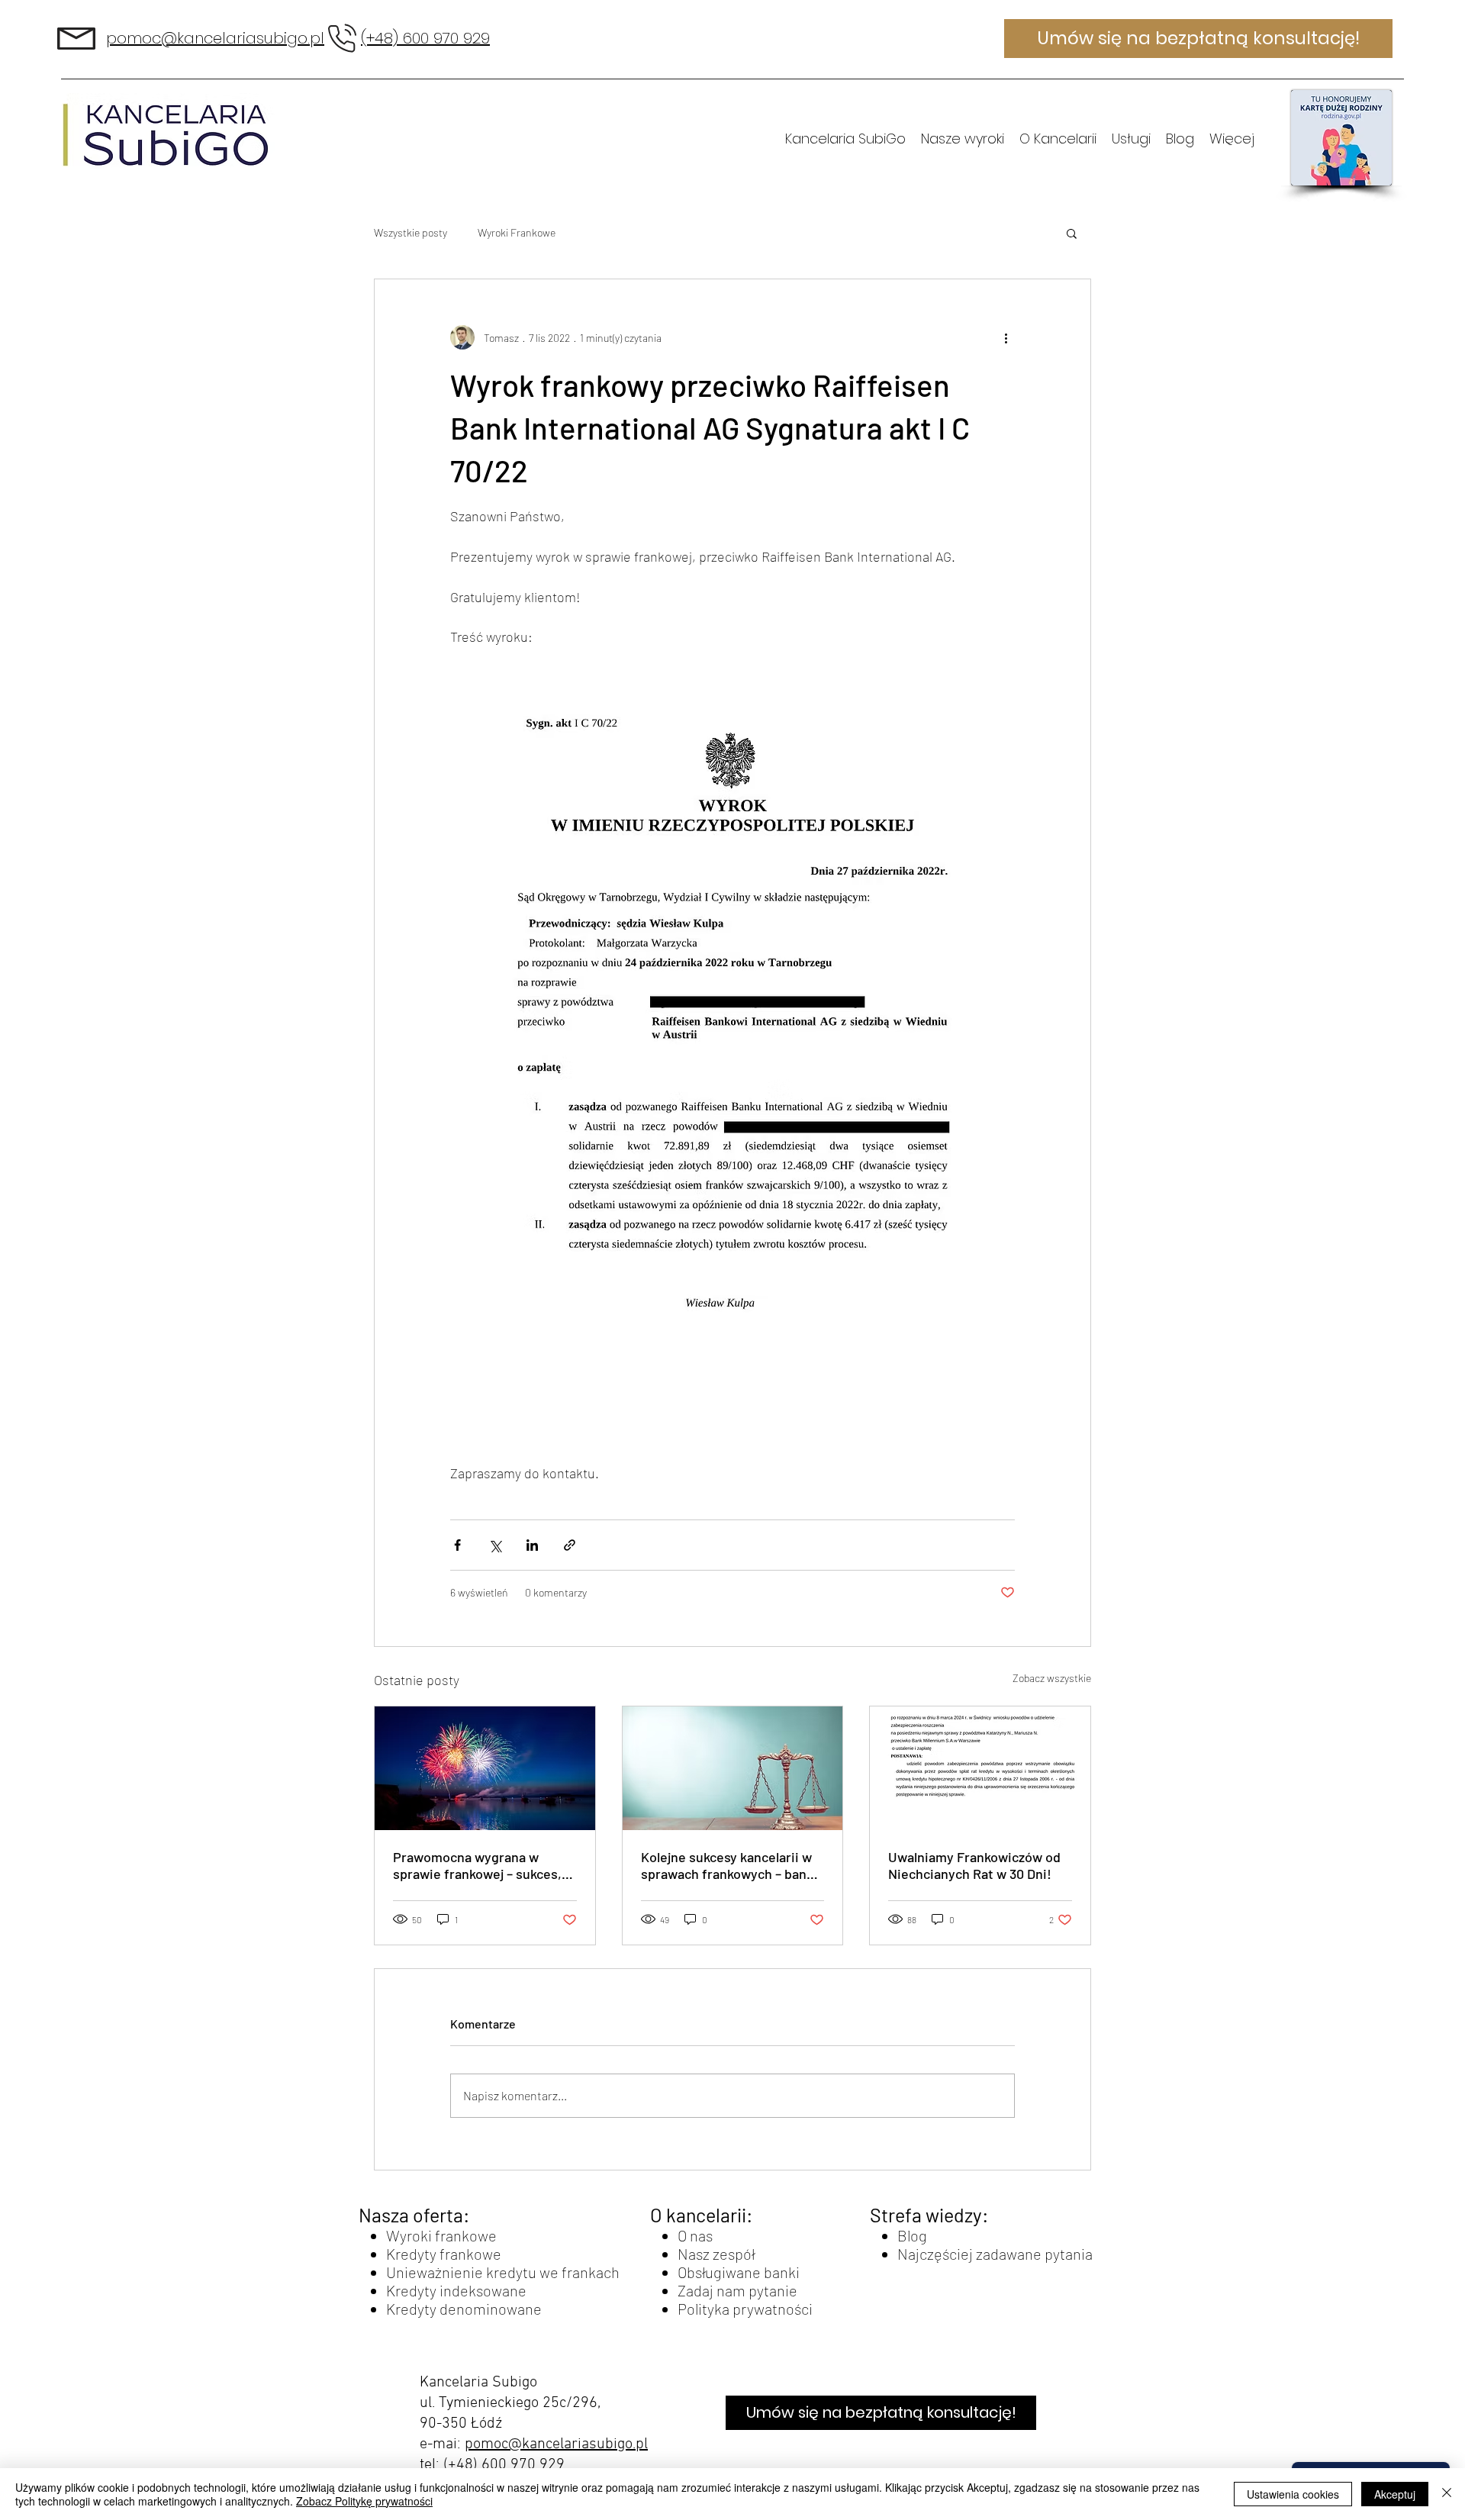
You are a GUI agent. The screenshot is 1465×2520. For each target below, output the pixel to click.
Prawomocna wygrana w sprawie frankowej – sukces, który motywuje (477, 1865)
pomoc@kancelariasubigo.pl (556, 2444)
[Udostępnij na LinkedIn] (532, 1545)
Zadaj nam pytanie (737, 2290)
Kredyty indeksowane (456, 2290)
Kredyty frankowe (444, 2254)
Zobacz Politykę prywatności (364, 2501)
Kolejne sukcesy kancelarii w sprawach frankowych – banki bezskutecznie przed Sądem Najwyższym (729, 1865)
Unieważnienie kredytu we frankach (503, 2272)
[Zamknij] (1447, 2494)
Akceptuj (1395, 2494)
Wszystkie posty (411, 232)
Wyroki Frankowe (517, 232)
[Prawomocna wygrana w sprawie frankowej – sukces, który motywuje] (485, 1768)
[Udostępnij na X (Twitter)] (495, 1545)
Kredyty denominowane (464, 2309)
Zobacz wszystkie (1052, 1678)
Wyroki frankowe (441, 2235)
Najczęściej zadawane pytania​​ (995, 2254)
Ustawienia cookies (1293, 2494)
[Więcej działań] (1006, 337)
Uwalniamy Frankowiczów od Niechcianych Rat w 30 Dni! (974, 1865)
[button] (1072, 233)
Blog (912, 2235)
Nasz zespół (716, 2254)
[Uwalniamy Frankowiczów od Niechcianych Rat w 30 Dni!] (980, 1768)
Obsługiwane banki (739, 2272)
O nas (695, 2235)
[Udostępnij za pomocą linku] (570, 1545)
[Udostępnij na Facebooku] (457, 1545)
